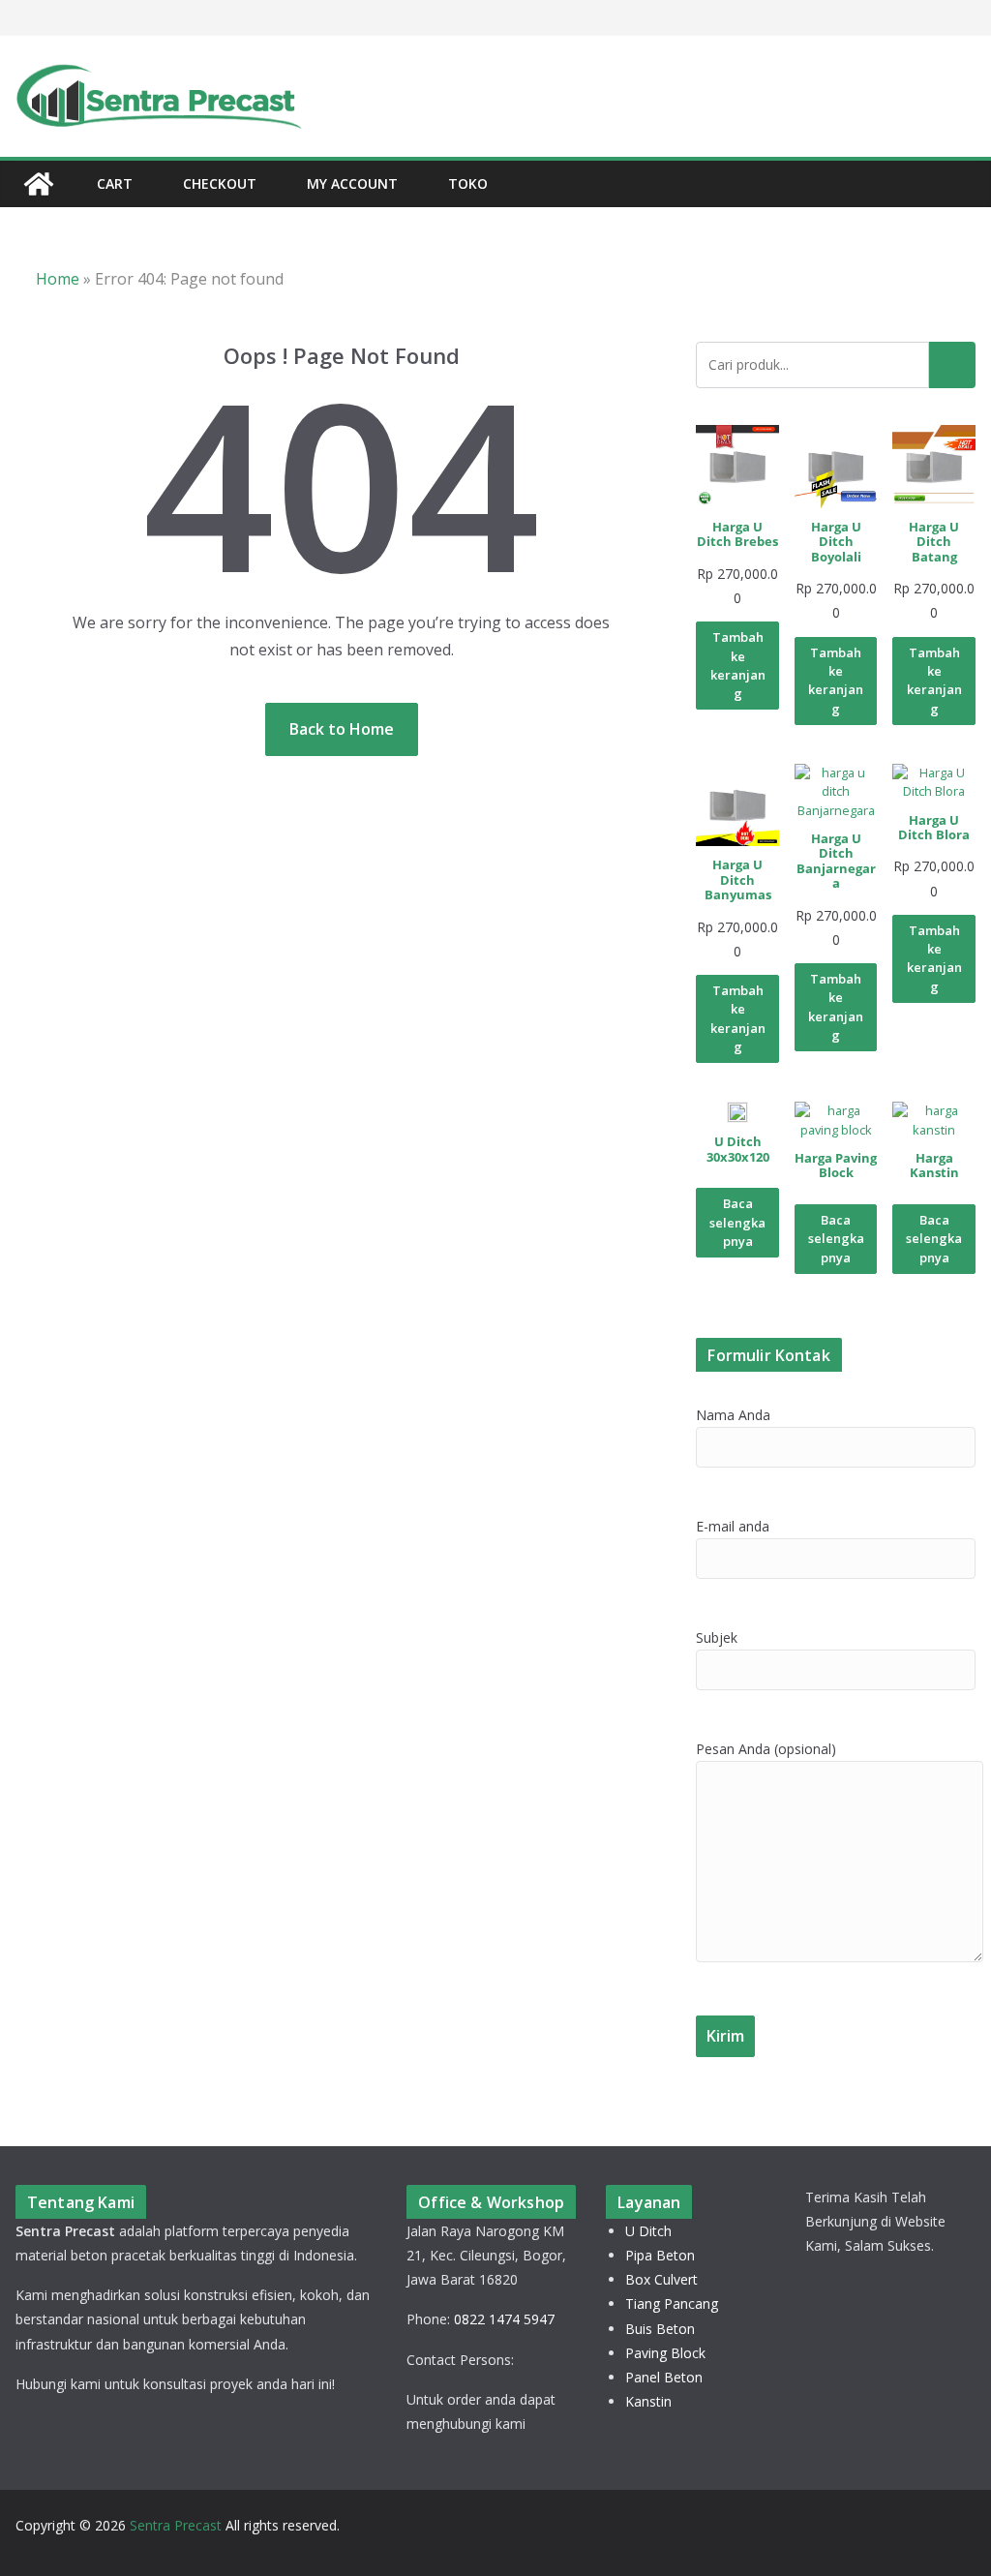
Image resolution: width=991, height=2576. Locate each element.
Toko (468, 183)
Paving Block (665, 2353)
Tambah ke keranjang (738, 665)
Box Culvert (661, 2279)
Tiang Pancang (672, 2303)
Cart (115, 183)
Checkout (220, 183)
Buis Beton (660, 2329)
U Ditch (648, 2231)
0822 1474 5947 (504, 2319)
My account (352, 183)
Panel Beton (664, 2377)
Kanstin (648, 2401)
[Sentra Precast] (39, 184)
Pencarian (952, 365)
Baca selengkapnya (737, 1222)
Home (58, 279)
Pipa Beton (660, 2255)
